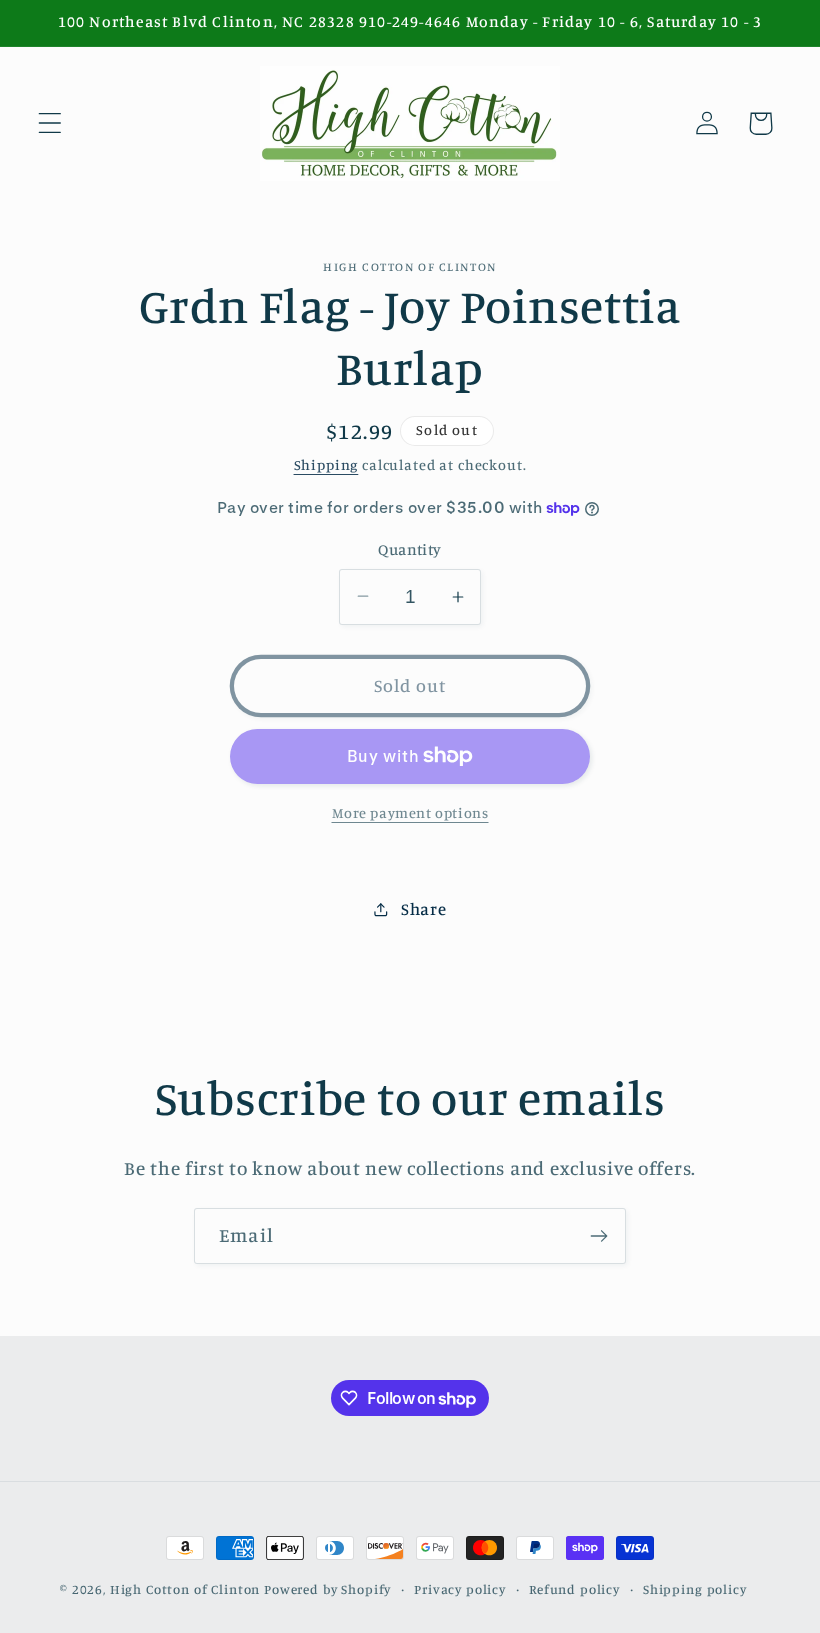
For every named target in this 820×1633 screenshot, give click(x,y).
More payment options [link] (410, 812)
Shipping (326, 464)
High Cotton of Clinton (185, 1589)
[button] (50, 123)
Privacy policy (460, 1589)
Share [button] (423, 909)
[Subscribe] (598, 1236)
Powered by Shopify (327, 1589)
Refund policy (574, 1589)
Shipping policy (695, 1589)
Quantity (410, 549)
